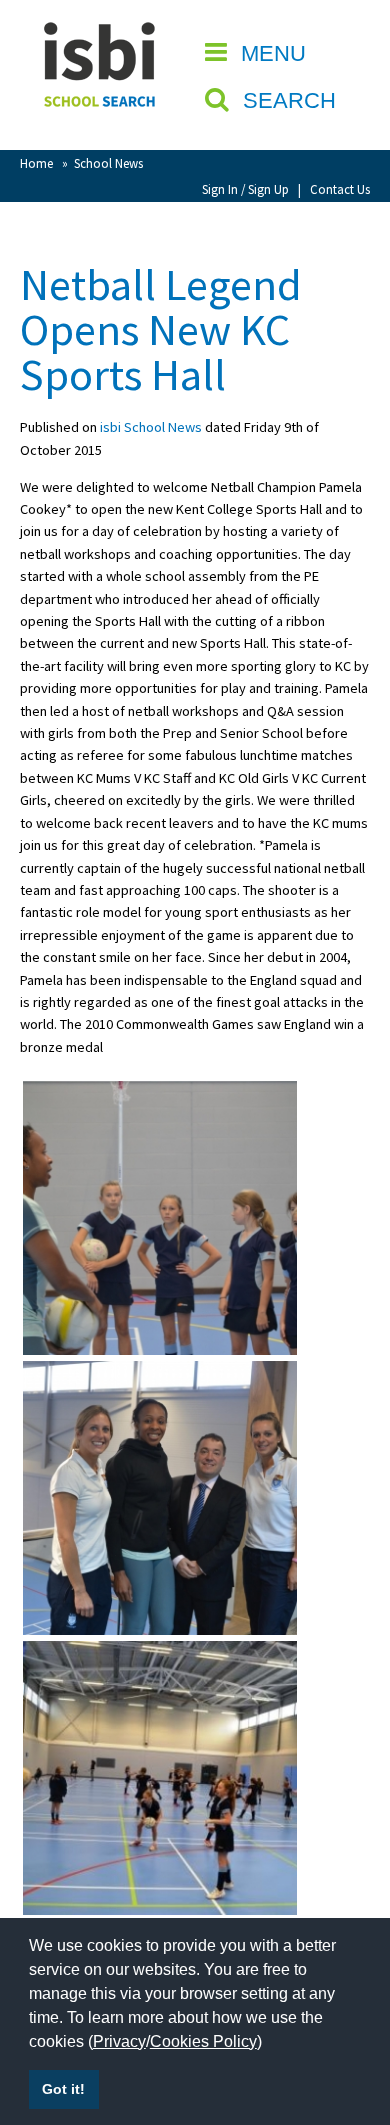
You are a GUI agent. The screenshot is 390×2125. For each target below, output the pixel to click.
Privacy (119, 2041)
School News (108, 163)
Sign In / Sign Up (245, 189)
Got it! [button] (63, 2089)
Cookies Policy (203, 2041)
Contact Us (340, 189)
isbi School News (151, 427)
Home (36, 163)
